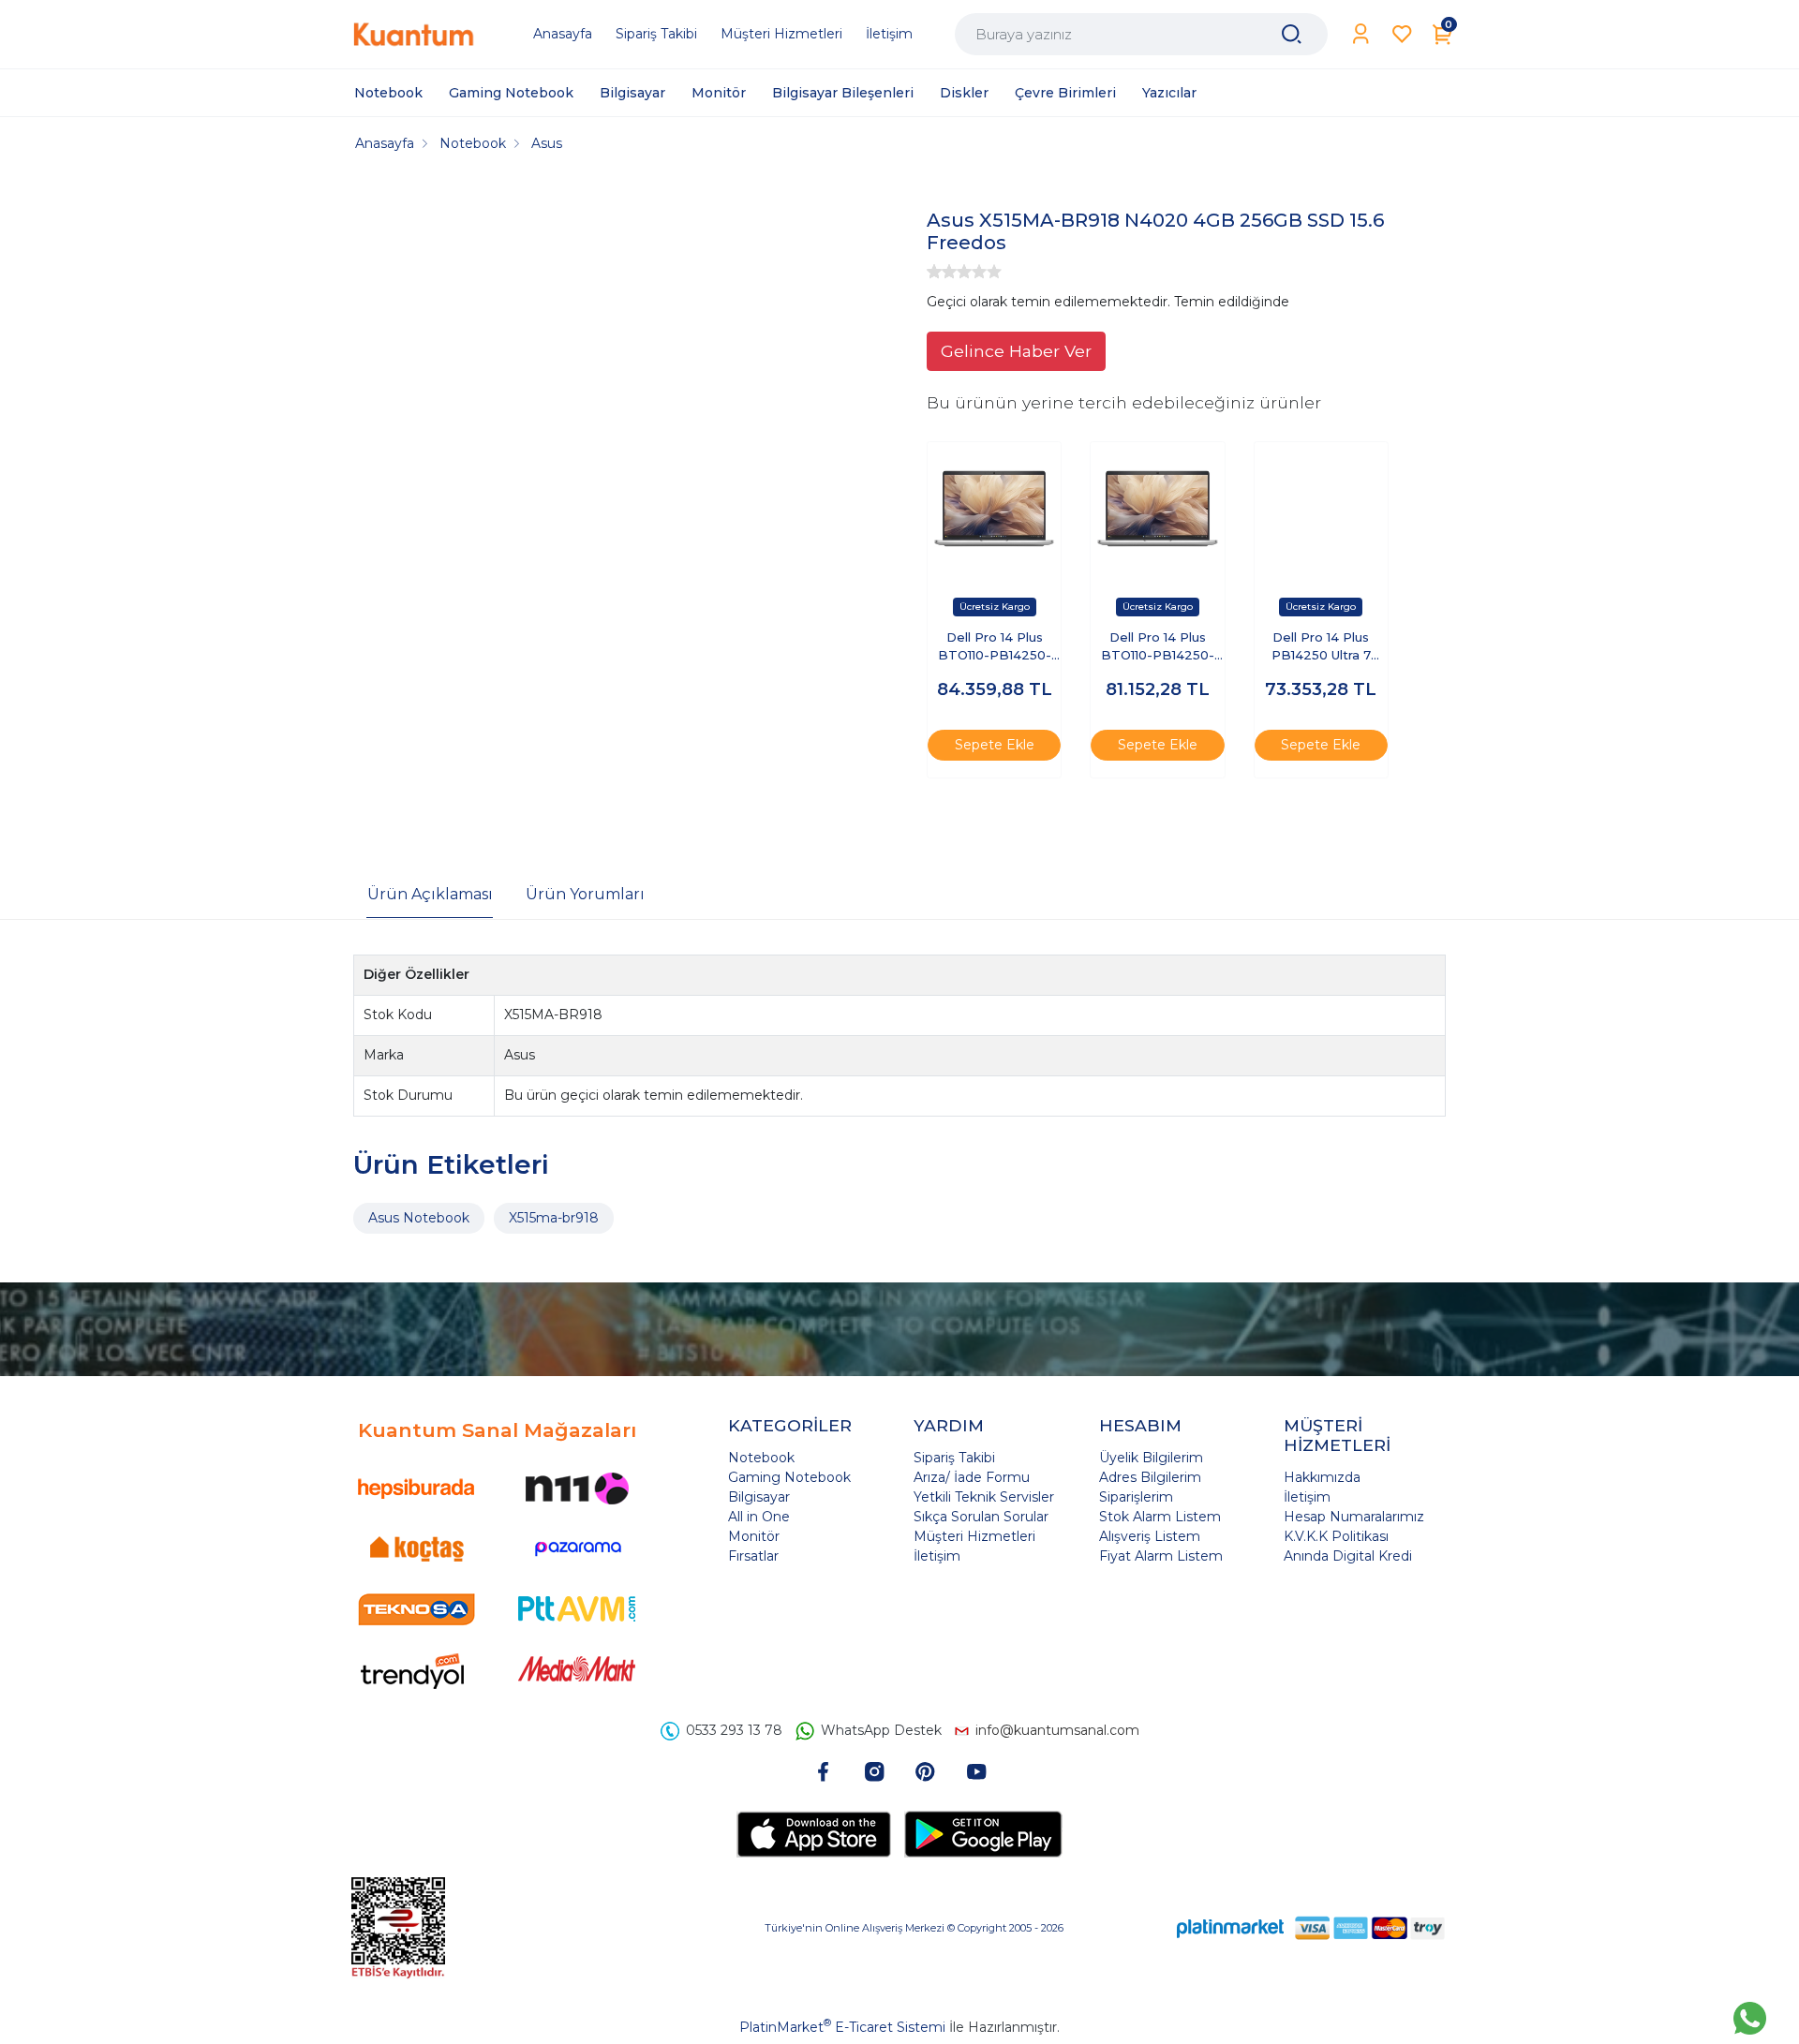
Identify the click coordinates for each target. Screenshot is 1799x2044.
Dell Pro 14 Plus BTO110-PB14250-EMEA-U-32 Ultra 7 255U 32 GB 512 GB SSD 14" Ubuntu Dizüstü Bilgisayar (1157, 648)
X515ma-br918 (554, 1218)
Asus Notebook (419, 1218)
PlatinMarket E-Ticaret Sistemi (842, 2027)
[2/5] (942, 272)
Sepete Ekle (995, 745)
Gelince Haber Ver (1016, 351)
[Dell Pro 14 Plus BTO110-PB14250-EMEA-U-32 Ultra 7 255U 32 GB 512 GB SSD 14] (1157, 509)
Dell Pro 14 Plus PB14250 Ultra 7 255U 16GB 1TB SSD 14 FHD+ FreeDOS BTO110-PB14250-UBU (1321, 648)
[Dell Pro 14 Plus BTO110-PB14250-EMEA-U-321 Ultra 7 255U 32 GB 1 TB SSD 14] (994, 509)
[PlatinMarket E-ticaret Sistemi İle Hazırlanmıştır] (1230, 1927)
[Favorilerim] (1402, 34)
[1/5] (934, 272)
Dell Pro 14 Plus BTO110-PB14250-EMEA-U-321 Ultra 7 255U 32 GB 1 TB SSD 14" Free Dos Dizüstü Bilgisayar (994, 648)
